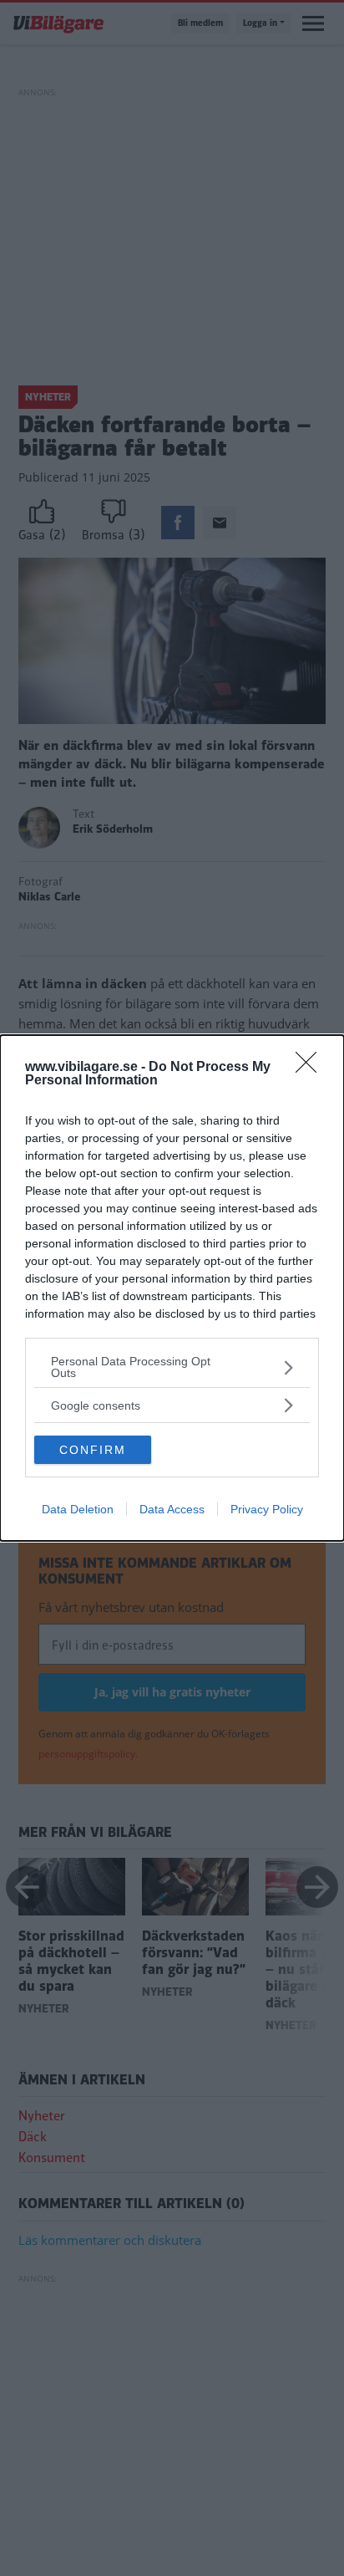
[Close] (311, 1068)
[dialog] (172, 1288)
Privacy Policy (267, 1509)
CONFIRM (93, 1450)
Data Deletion (78, 1509)
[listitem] (172, 1367)
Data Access (172, 1509)
